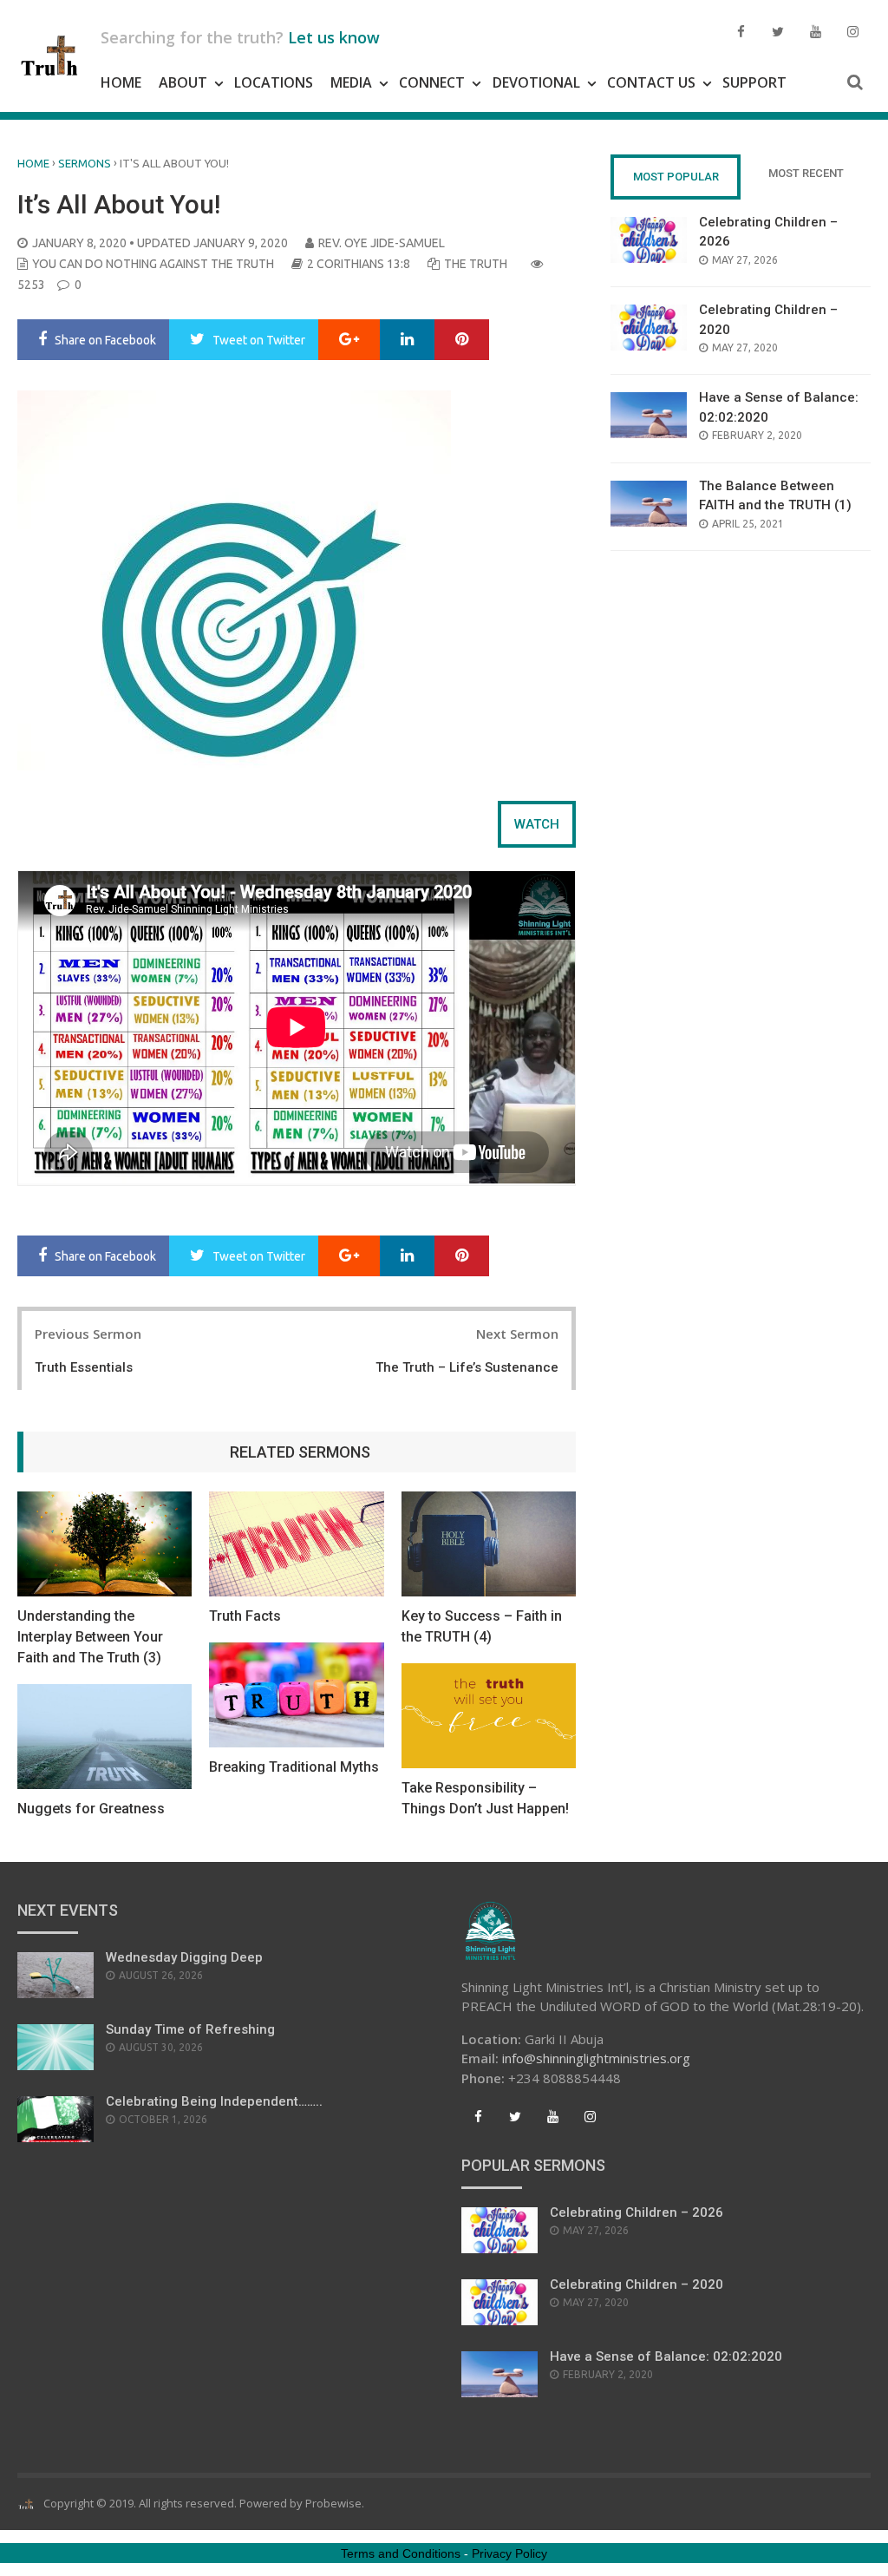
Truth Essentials (84, 1367)
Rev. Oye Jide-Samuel (382, 243)
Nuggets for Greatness (91, 1809)
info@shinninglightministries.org (596, 2058)
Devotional (536, 82)
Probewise (333, 2503)
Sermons (85, 163)
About (183, 82)
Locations (274, 82)
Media (351, 82)
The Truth (476, 264)
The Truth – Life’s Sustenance (467, 1367)
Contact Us (651, 82)
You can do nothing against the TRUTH (153, 264)
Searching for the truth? (240, 37)
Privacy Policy (509, 2553)
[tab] (537, 824)
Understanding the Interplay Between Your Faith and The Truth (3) (90, 1637)
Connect (432, 82)
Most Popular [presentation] (676, 177)
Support (754, 82)
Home (121, 82)
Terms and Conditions (401, 2553)
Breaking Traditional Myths (294, 1767)
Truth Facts (245, 1616)
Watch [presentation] (537, 824)
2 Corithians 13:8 (359, 264)
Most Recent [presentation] (806, 173)
